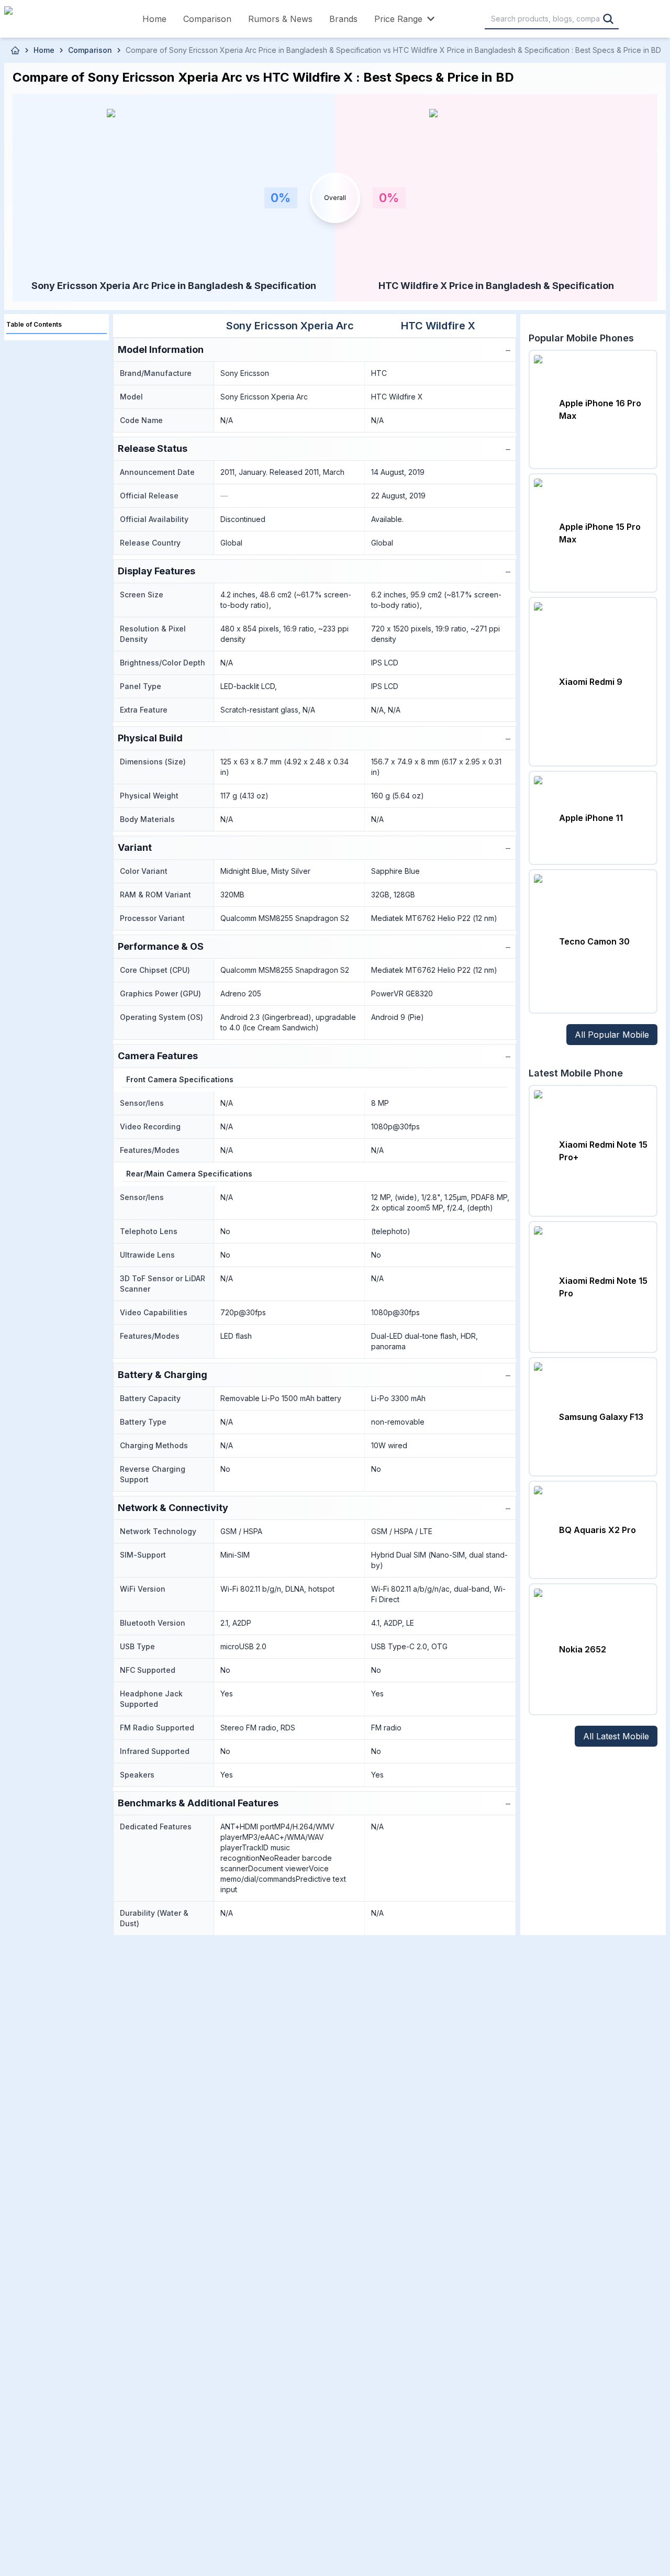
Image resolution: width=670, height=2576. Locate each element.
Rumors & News (280, 19)
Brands (343, 19)
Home (154, 19)
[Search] (608, 19)
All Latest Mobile (616, 1736)
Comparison (207, 19)
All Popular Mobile (612, 1035)
